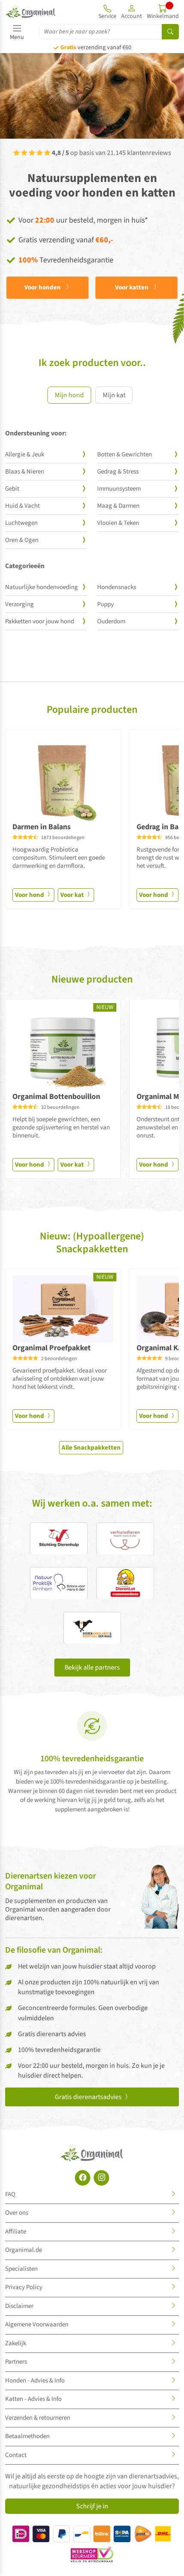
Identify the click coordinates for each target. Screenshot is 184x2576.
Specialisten (21, 2269)
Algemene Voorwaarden (37, 2324)
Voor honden (43, 287)
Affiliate (16, 2232)
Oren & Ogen (22, 540)
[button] (132, 12)
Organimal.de (24, 2250)
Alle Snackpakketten (91, 1448)
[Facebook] (83, 2178)
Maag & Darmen (118, 506)
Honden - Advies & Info (35, 2381)
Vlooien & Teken (118, 523)
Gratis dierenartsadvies (89, 2097)
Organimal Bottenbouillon (56, 1097)
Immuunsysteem (119, 489)
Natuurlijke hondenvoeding (42, 587)
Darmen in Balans (42, 827)
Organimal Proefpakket (52, 1348)
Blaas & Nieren (25, 472)
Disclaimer (19, 2306)
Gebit (12, 489)
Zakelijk (16, 2343)
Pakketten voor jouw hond (40, 621)
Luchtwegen (21, 523)
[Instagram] (101, 2178)
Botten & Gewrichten (125, 454)
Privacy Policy (24, 2287)
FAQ (10, 2194)
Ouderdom (111, 621)
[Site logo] (31, 12)
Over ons (17, 2213)
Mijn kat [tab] (114, 395)
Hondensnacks (117, 587)
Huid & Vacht (22, 506)
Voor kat (73, 895)
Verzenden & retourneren (38, 2418)
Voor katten (132, 287)
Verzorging (19, 604)
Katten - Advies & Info (33, 2399)
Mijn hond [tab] (69, 395)
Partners (16, 2362)
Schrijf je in (92, 2506)
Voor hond (30, 895)
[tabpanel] (92, 534)
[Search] (170, 32)
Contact (16, 2455)
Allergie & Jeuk (25, 454)
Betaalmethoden (27, 2436)
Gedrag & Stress (118, 472)
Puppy (105, 604)
